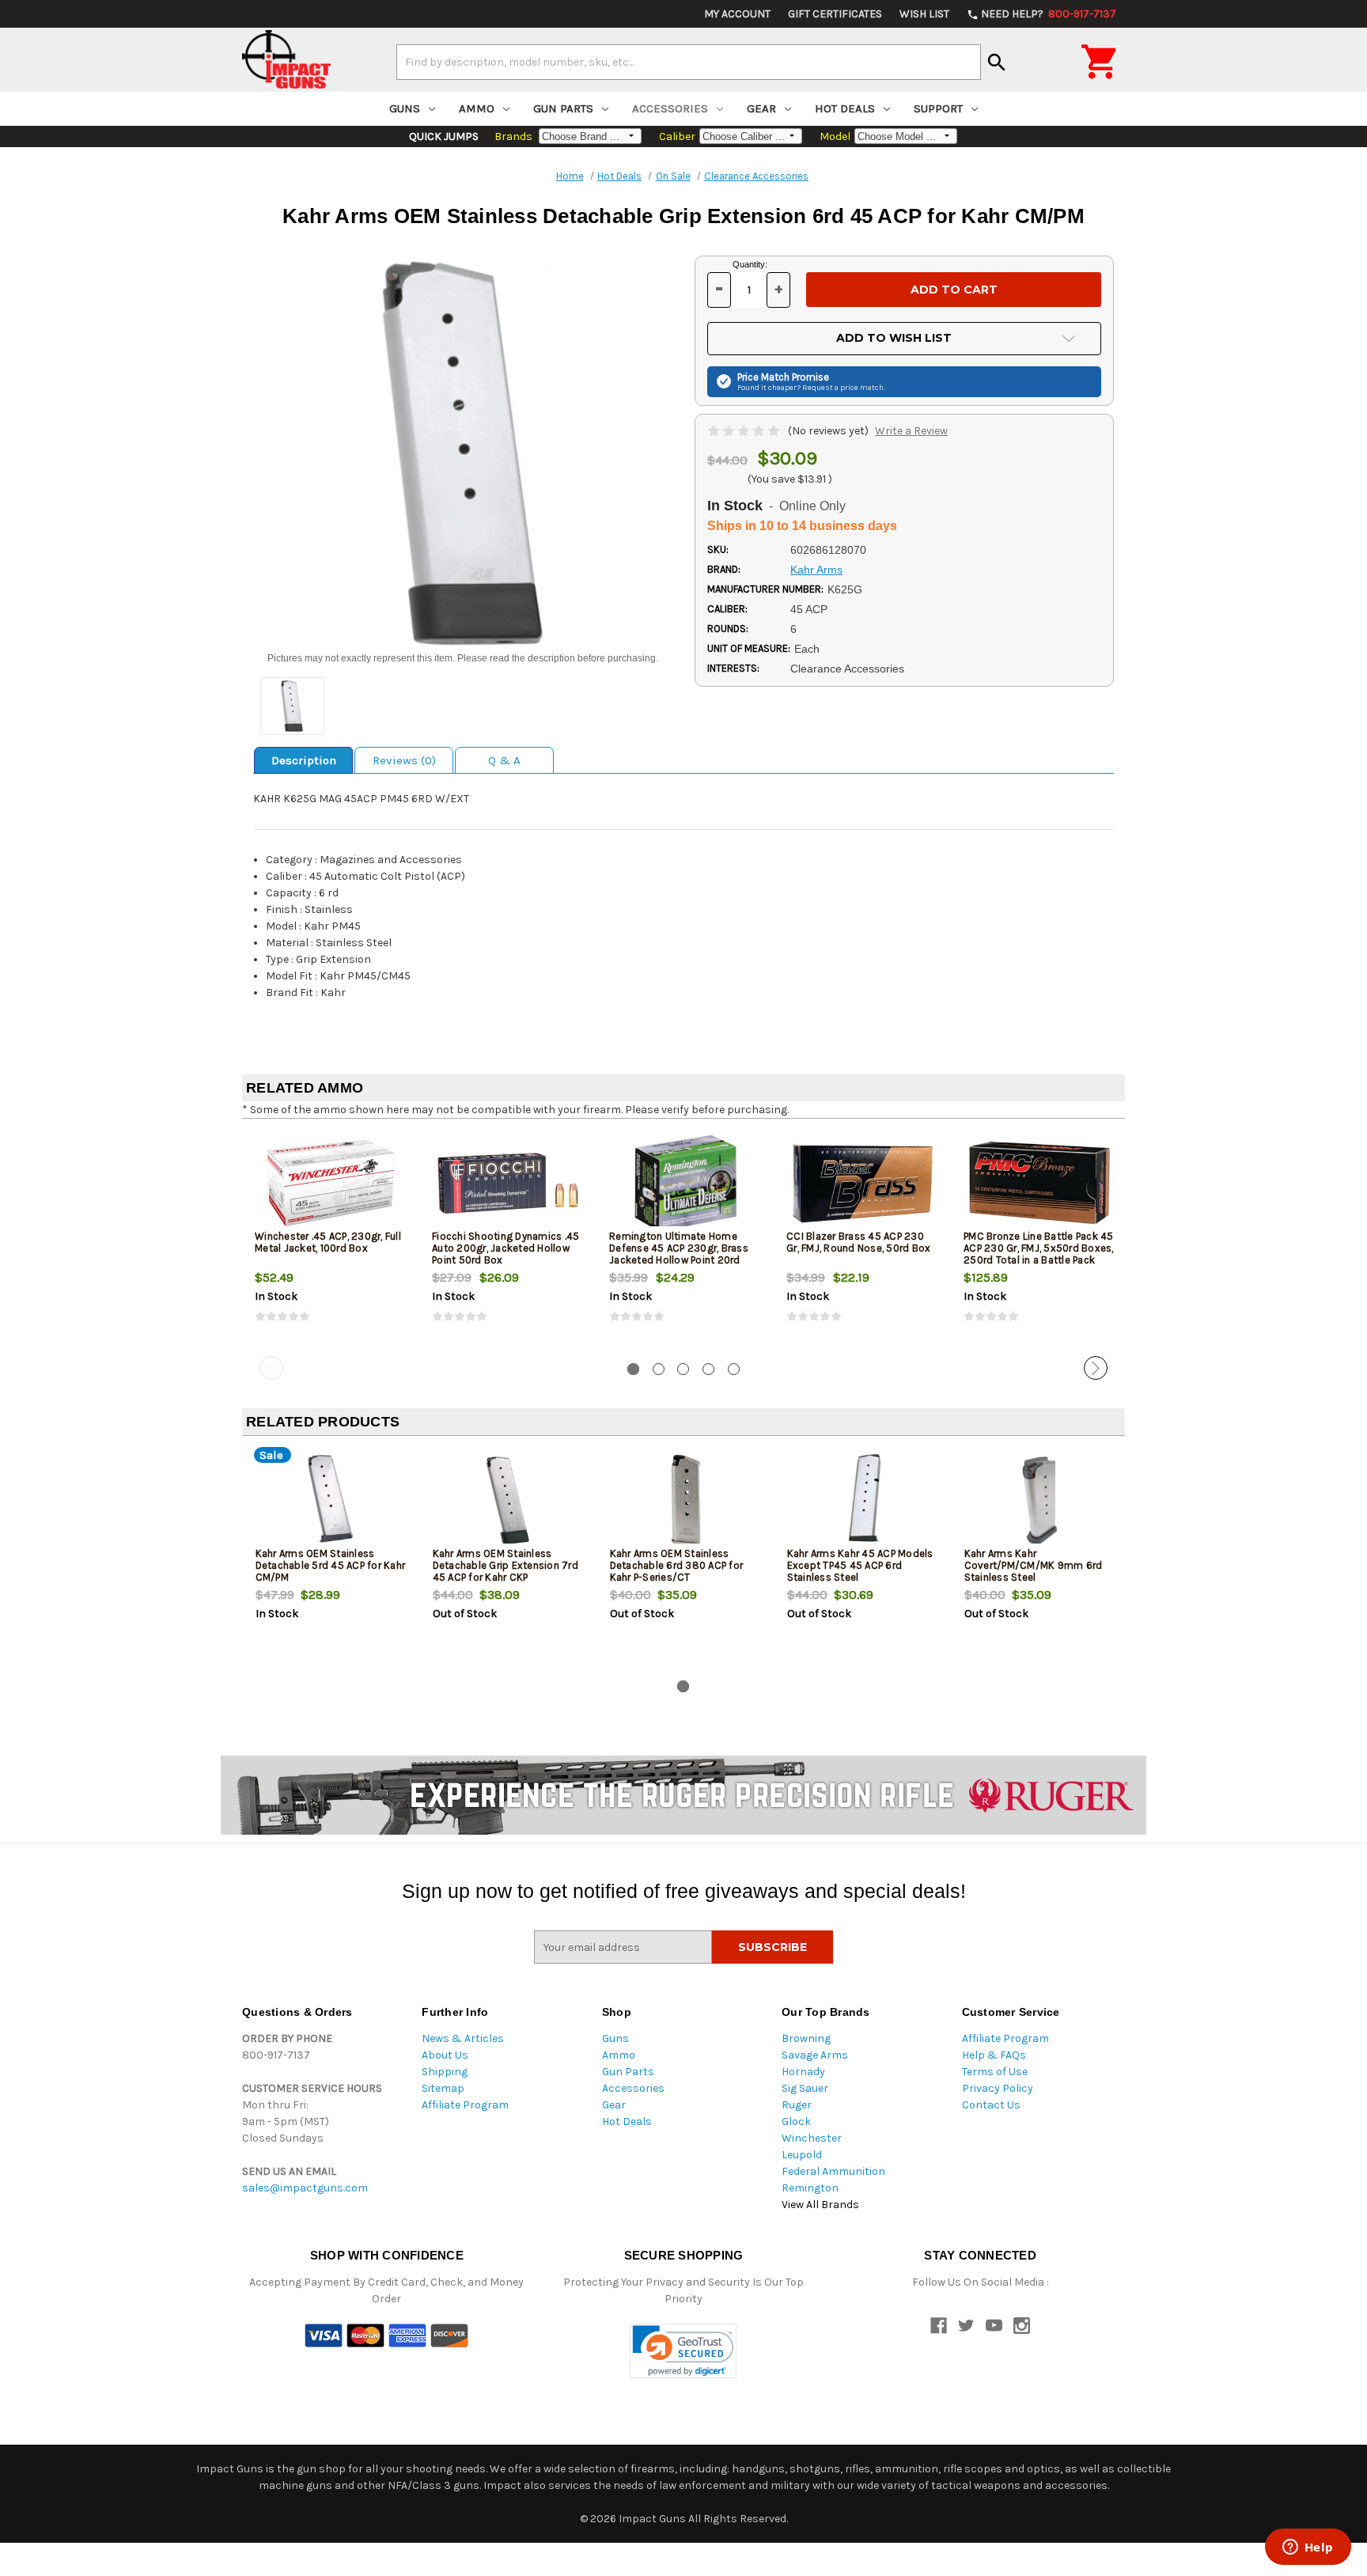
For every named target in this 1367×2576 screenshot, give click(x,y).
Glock (796, 2121)
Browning (806, 2038)
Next (1096, 1368)
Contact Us (991, 2105)
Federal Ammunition (833, 2171)
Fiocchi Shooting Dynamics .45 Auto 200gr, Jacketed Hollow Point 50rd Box (506, 1248)
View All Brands (820, 2205)
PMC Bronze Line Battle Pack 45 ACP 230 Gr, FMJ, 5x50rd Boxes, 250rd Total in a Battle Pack (1039, 1248)
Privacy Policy (998, 2088)
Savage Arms (815, 2055)
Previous (271, 1368)
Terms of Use (995, 2072)
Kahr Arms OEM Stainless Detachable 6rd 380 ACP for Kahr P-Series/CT (677, 1565)
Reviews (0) (404, 760)
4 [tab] (708, 1369)
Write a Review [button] (911, 431)
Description (304, 760)
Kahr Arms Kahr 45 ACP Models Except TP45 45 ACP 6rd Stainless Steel (860, 1565)
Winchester (812, 2138)
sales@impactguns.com (305, 2188)
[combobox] (689, 62)
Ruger (797, 2105)
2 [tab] (659, 1369)
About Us (445, 2055)
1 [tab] (633, 1369)
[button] (683, 2351)
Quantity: (750, 264)
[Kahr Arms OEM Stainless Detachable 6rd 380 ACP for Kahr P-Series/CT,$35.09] (685, 1500)
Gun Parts (563, 108)
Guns (405, 108)
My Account (737, 14)
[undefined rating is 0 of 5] (745, 431)
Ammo (477, 108)
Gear (761, 108)
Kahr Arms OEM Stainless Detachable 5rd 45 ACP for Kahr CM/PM (331, 1565)
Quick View (331, 1183)
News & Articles (463, 2038)
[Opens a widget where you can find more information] (1308, 2548)
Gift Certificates (835, 14)
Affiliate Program (465, 2105)
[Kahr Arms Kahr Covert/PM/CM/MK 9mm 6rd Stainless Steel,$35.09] (1040, 1500)
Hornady (803, 2072)
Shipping (445, 2072)
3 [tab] (683, 1369)
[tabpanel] (331, 1241)
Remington (810, 2188)
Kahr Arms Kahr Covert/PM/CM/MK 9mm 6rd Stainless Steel (1034, 1565)
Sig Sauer (805, 2088)
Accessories (670, 108)
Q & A (504, 760)
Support (938, 108)
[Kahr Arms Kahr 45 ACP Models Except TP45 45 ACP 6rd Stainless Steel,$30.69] (863, 1500)
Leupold (802, 2155)
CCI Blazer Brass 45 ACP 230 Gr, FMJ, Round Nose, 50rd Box (858, 1242)
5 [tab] (734, 1369)
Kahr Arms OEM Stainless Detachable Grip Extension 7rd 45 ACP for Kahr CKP (506, 1565)
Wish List (924, 14)
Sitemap (443, 2088)
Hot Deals (845, 108)
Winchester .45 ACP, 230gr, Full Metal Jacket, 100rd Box (328, 1242)
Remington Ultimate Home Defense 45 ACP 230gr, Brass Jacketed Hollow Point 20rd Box (679, 1254)
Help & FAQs (994, 2055)
